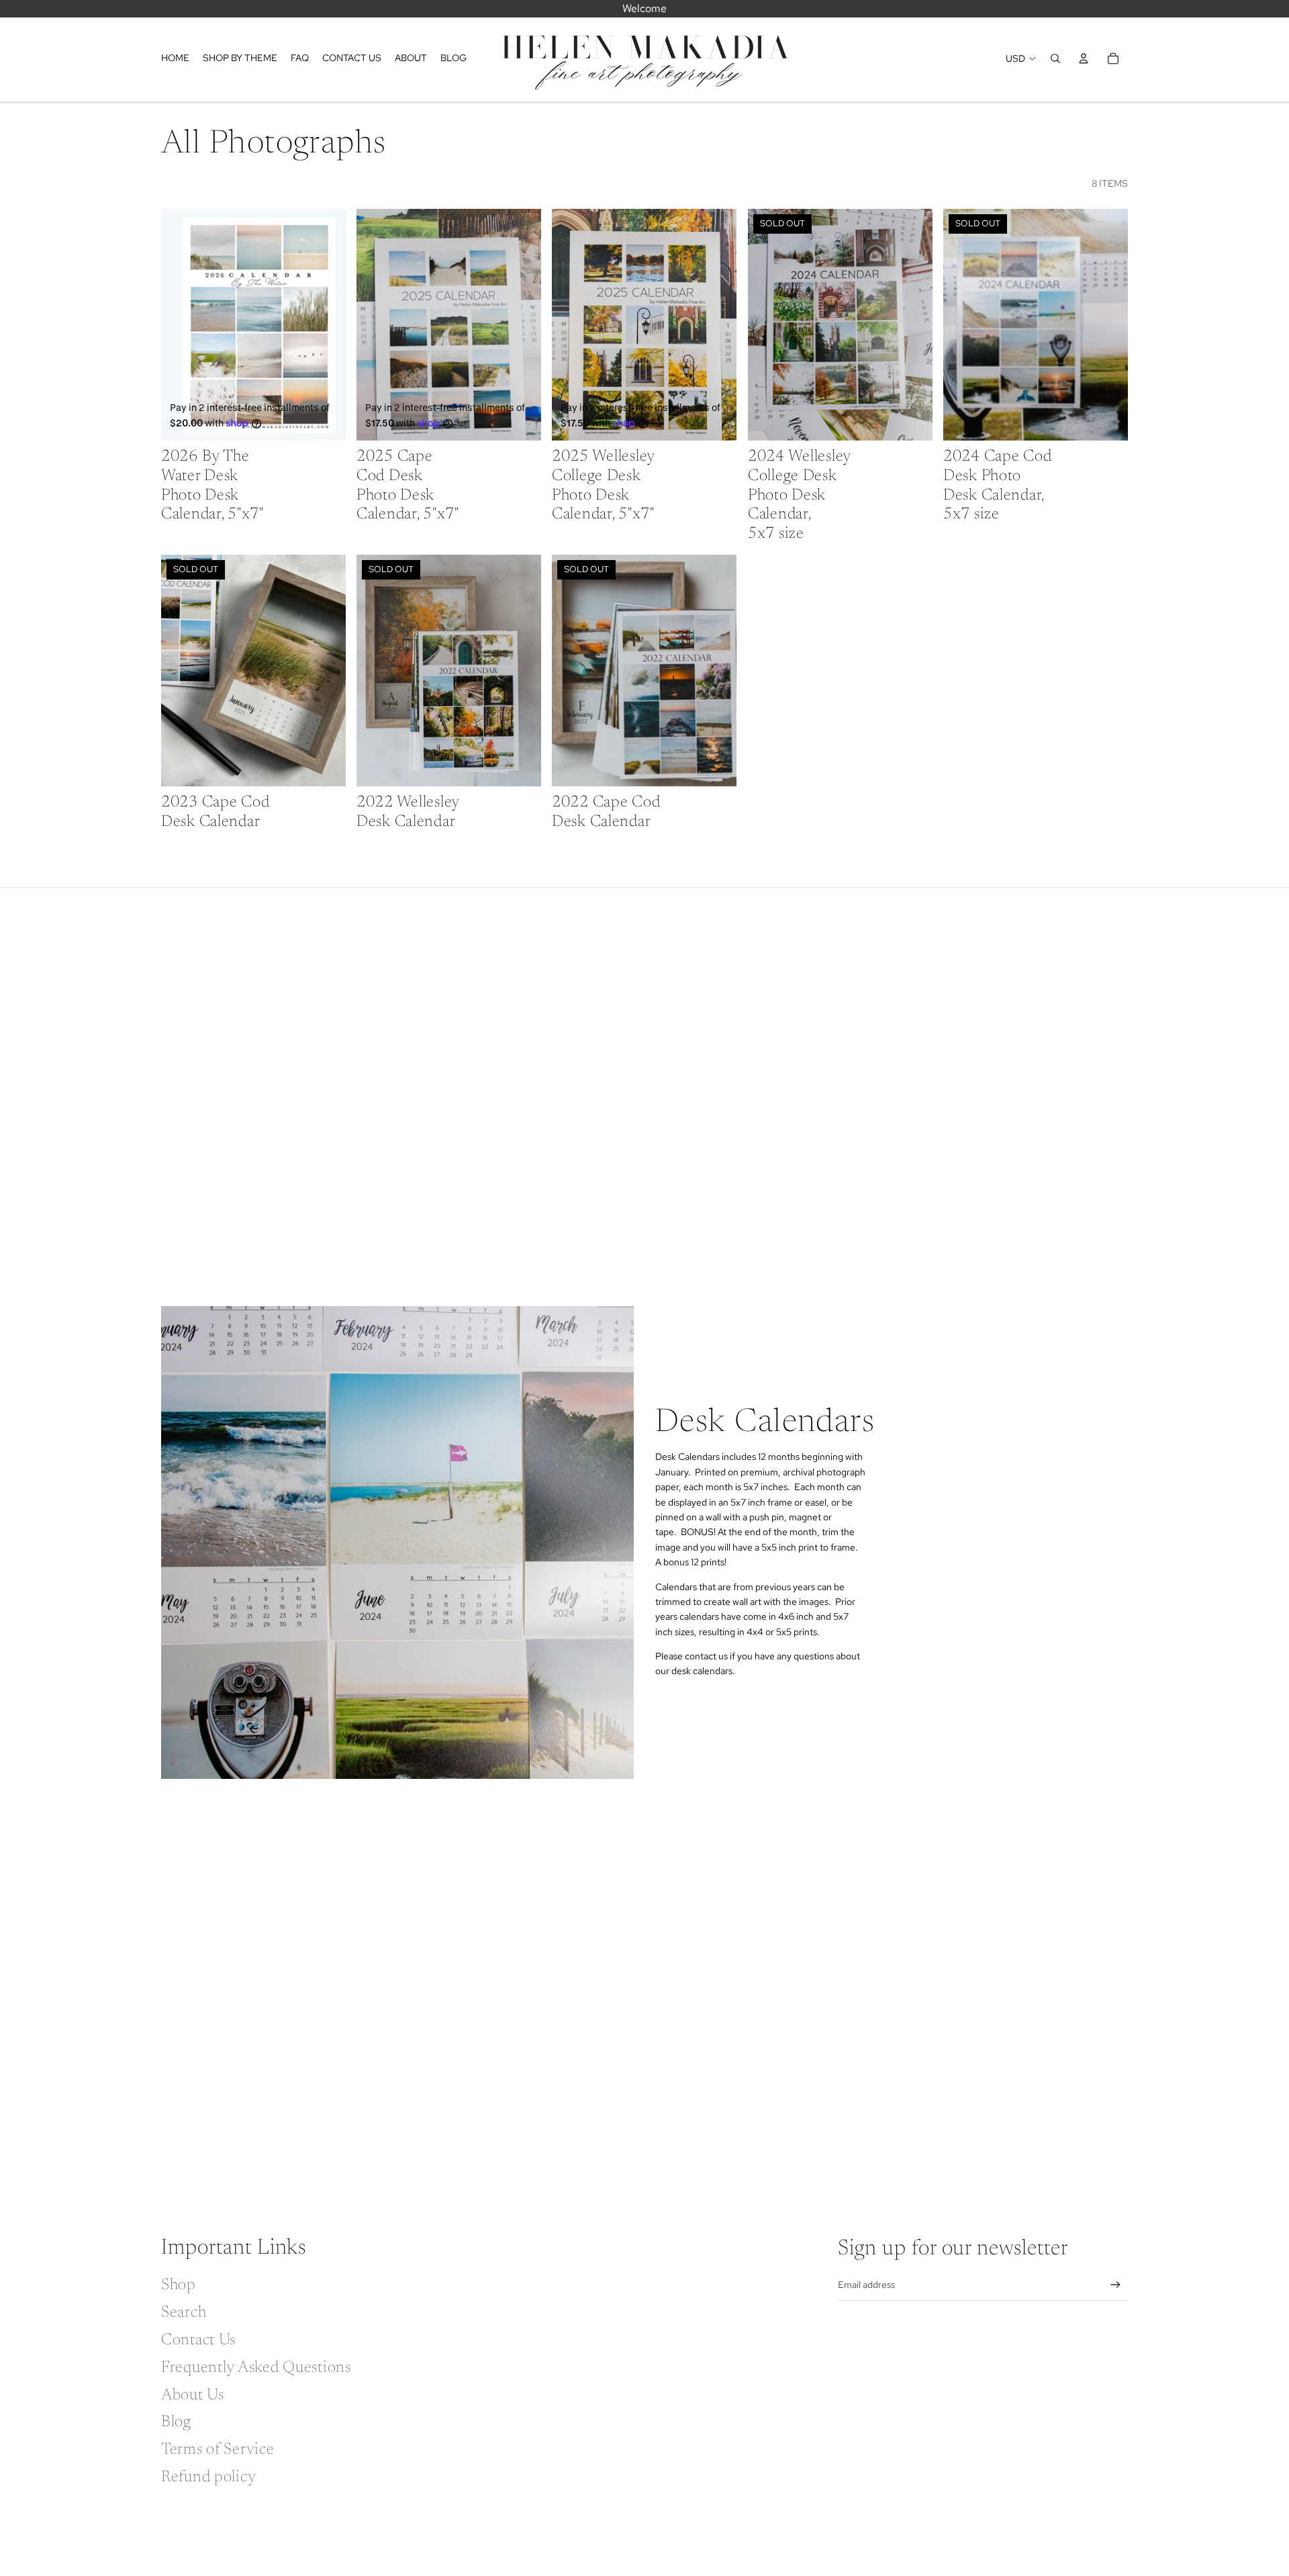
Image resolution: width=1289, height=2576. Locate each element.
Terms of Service (218, 2450)
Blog (176, 2422)
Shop (179, 2285)
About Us (193, 2395)
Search (184, 2313)
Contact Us (198, 2340)
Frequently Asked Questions (256, 2368)
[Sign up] (1115, 2285)
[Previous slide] (181, 325)
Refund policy (208, 2477)
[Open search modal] (1055, 58)
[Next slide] (326, 325)
